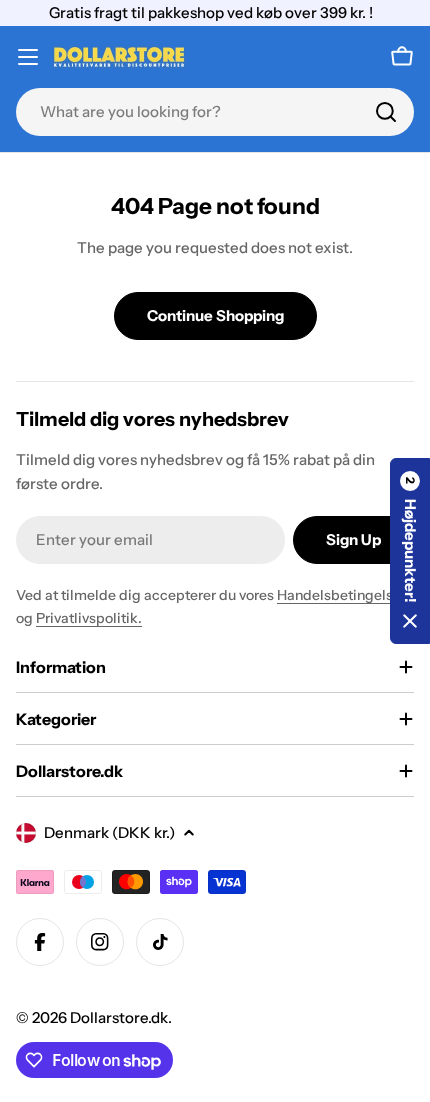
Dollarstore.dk (119, 1017)
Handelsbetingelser (341, 595)
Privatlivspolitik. (89, 618)
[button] (410, 551)
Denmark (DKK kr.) (109, 832)
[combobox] (215, 112)
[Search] (386, 112)
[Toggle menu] (28, 57)
